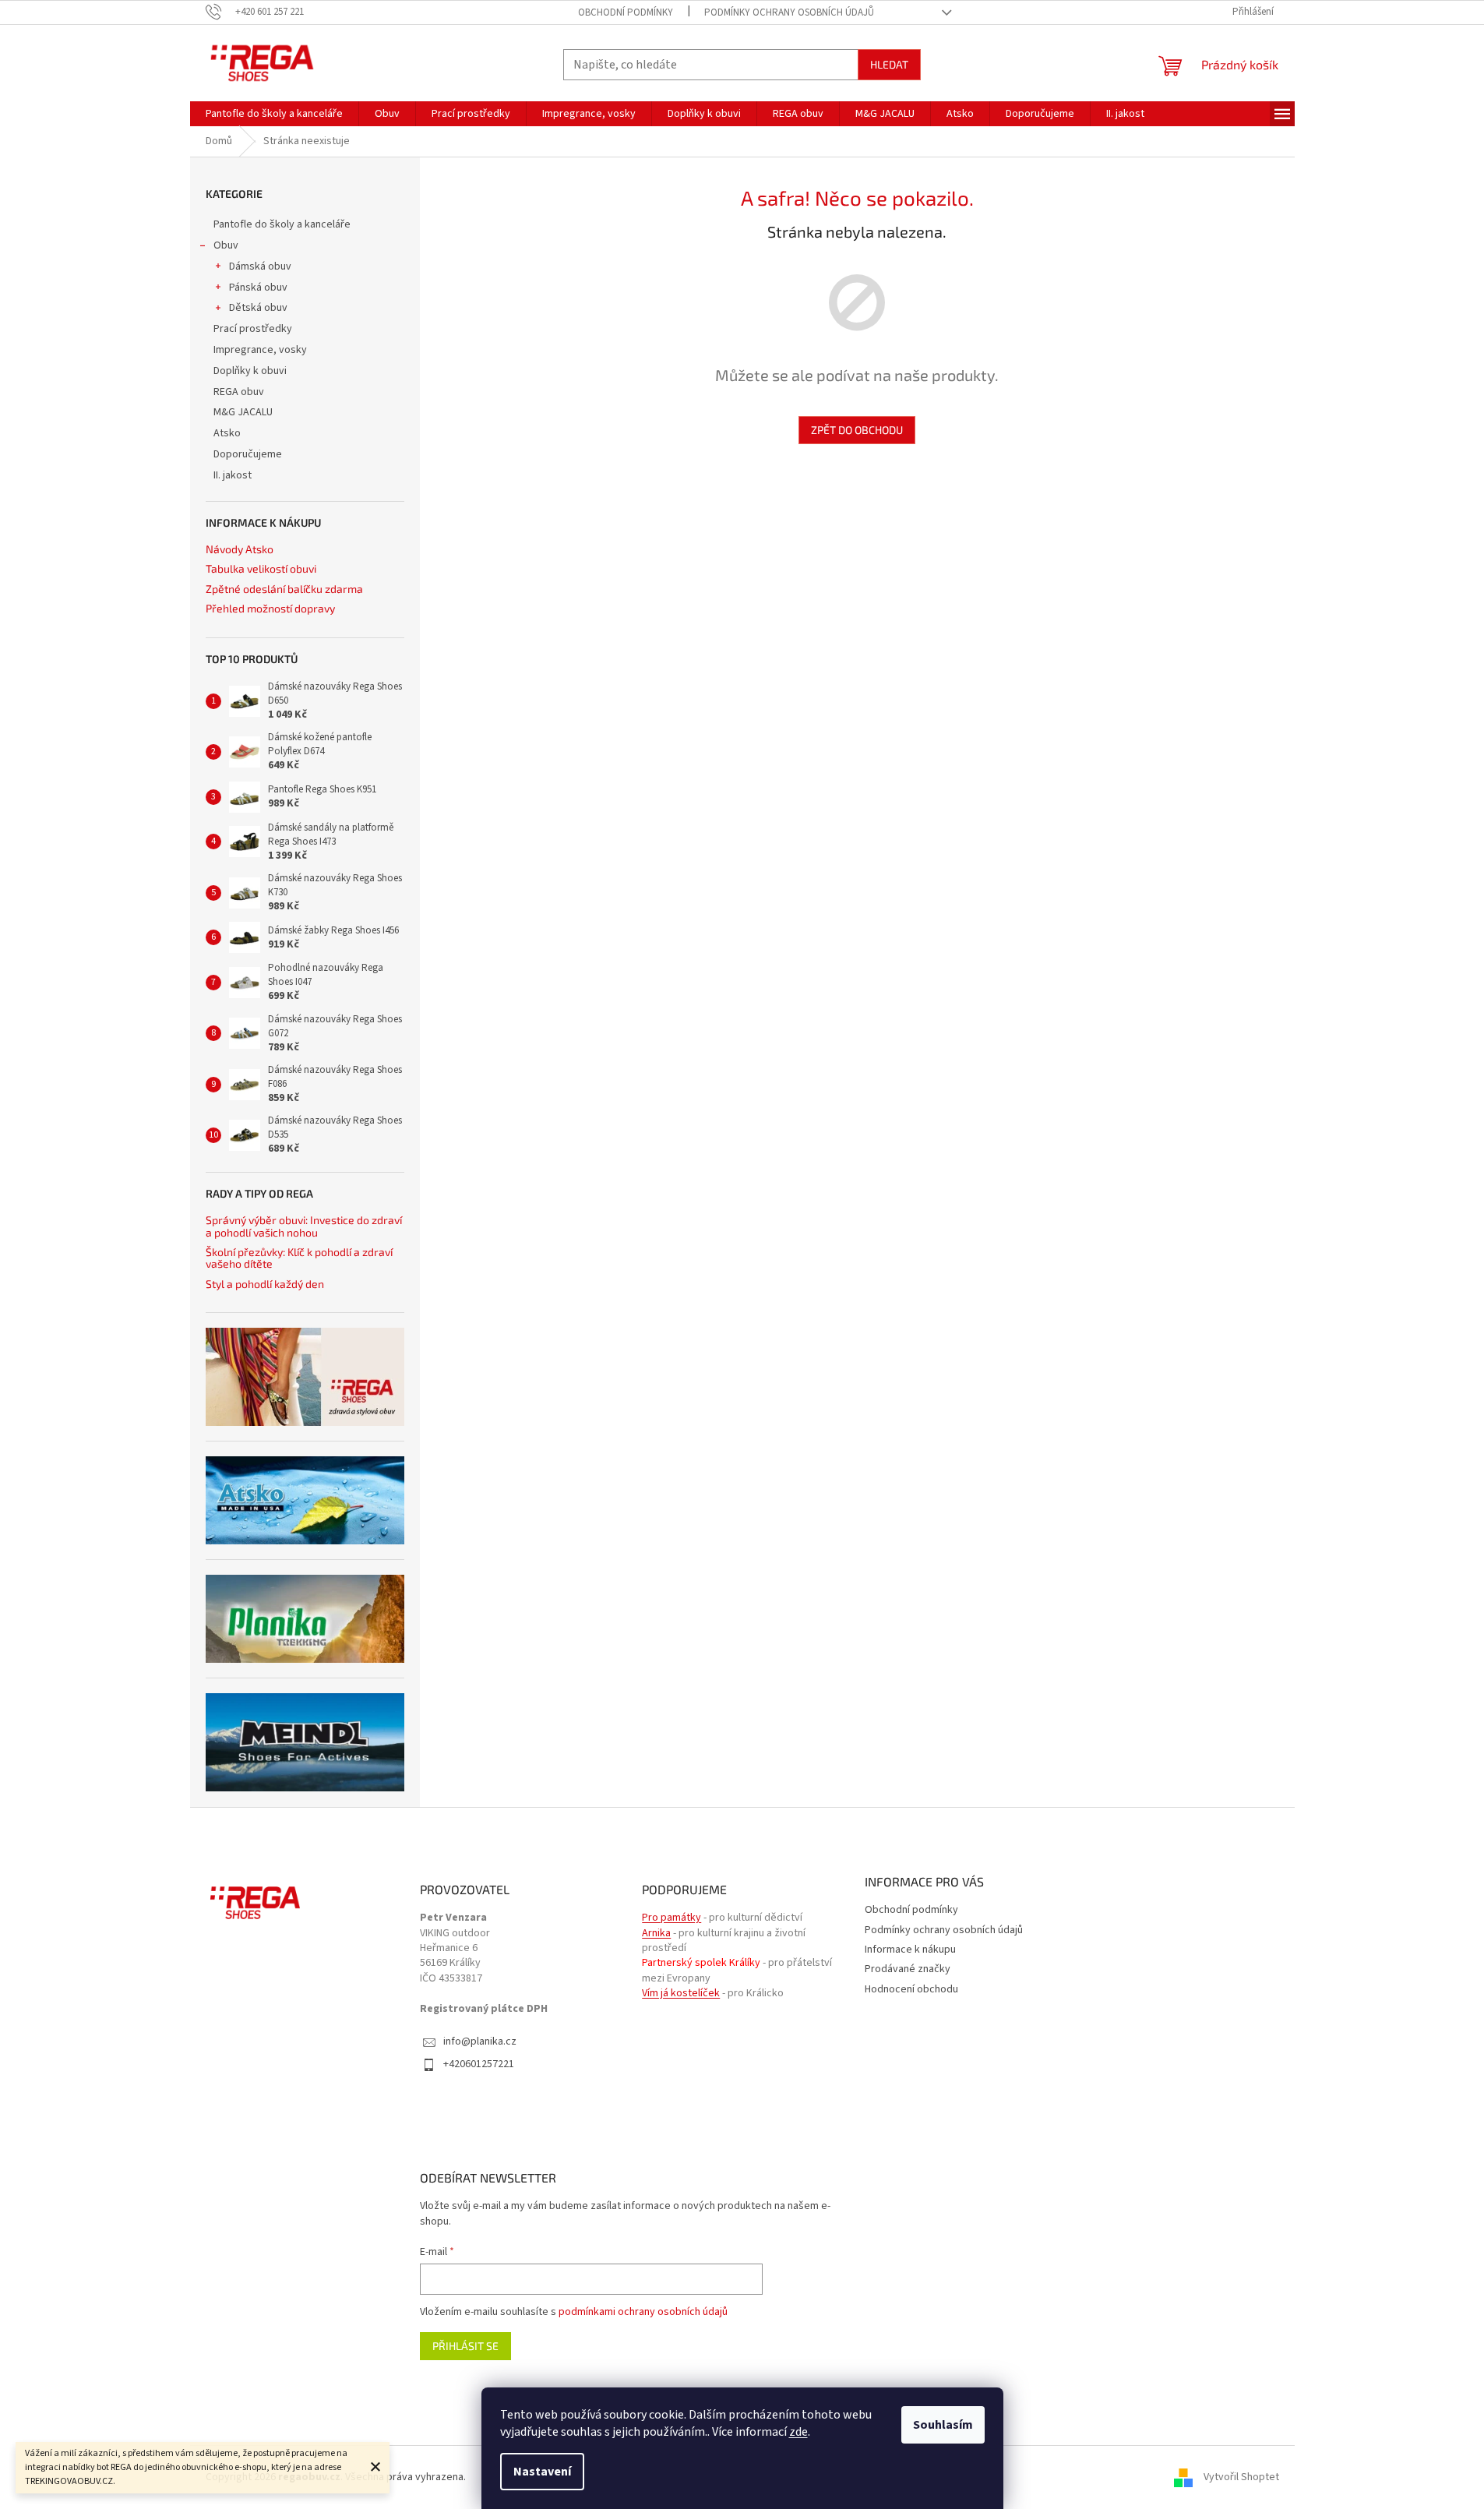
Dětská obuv (258, 308)
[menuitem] (274, 114)
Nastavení (542, 2472)
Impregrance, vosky (260, 350)
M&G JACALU (243, 412)
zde (798, 2432)
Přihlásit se (465, 2346)
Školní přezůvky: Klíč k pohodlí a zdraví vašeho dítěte (299, 1258)
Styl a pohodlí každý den (265, 1284)
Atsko (227, 433)
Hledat (889, 64)
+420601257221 (479, 2064)
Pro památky (672, 1918)
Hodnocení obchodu (911, 1989)
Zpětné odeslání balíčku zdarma (284, 589)
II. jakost (233, 475)
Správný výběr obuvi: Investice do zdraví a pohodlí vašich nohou (304, 1226)
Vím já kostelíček (681, 1994)
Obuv (226, 245)
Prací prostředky (253, 329)
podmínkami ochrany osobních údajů (643, 2312)
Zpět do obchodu (857, 430)
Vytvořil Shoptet (1241, 2477)
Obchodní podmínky (626, 12)
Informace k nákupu (910, 1950)
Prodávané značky (908, 1969)
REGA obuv (239, 392)
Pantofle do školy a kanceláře (282, 224)
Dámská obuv (260, 266)
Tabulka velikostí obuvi (261, 568)
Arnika (656, 1934)
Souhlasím (943, 2425)
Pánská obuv (258, 288)
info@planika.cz (480, 2042)
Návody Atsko (240, 549)
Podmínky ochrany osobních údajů (789, 12)
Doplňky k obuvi (250, 371)
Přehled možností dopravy (270, 608)
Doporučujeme (248, 454)
